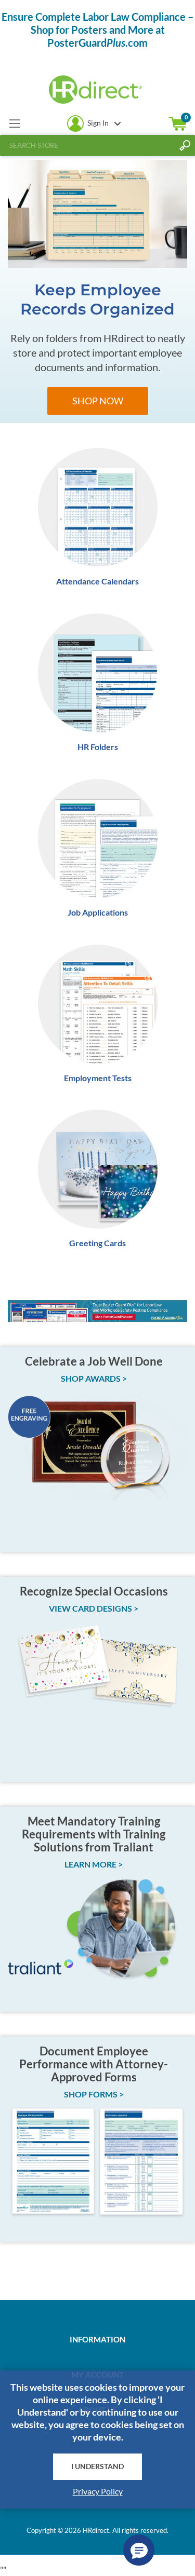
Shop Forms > (94, 2094)
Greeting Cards (97, 1243)
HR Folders (98, 747)
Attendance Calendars (97, 581)
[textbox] (87, 145)
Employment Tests (98, 1078)
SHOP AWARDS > (94, 1378)
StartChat (139, 2550)
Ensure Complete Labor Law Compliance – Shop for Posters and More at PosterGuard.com (97, 30)
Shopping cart (178, 124)
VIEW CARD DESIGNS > (94, 1608)
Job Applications (98, 912)
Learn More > (94, 1864)
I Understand (97, 2466)
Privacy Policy (98, 2491)
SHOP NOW (98, 401)
